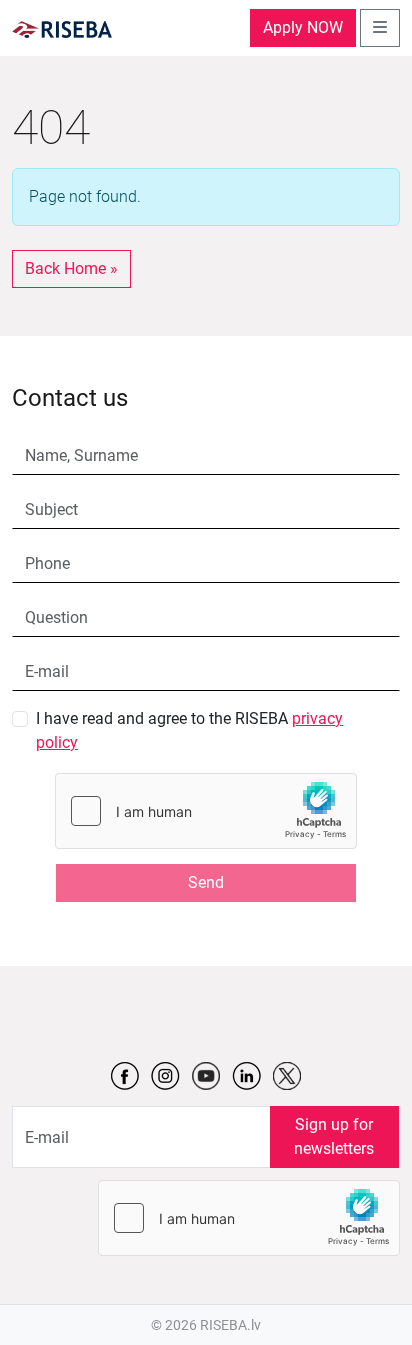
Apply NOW (303, 27)
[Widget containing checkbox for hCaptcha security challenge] (206, 811)
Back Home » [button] (71, 268)
